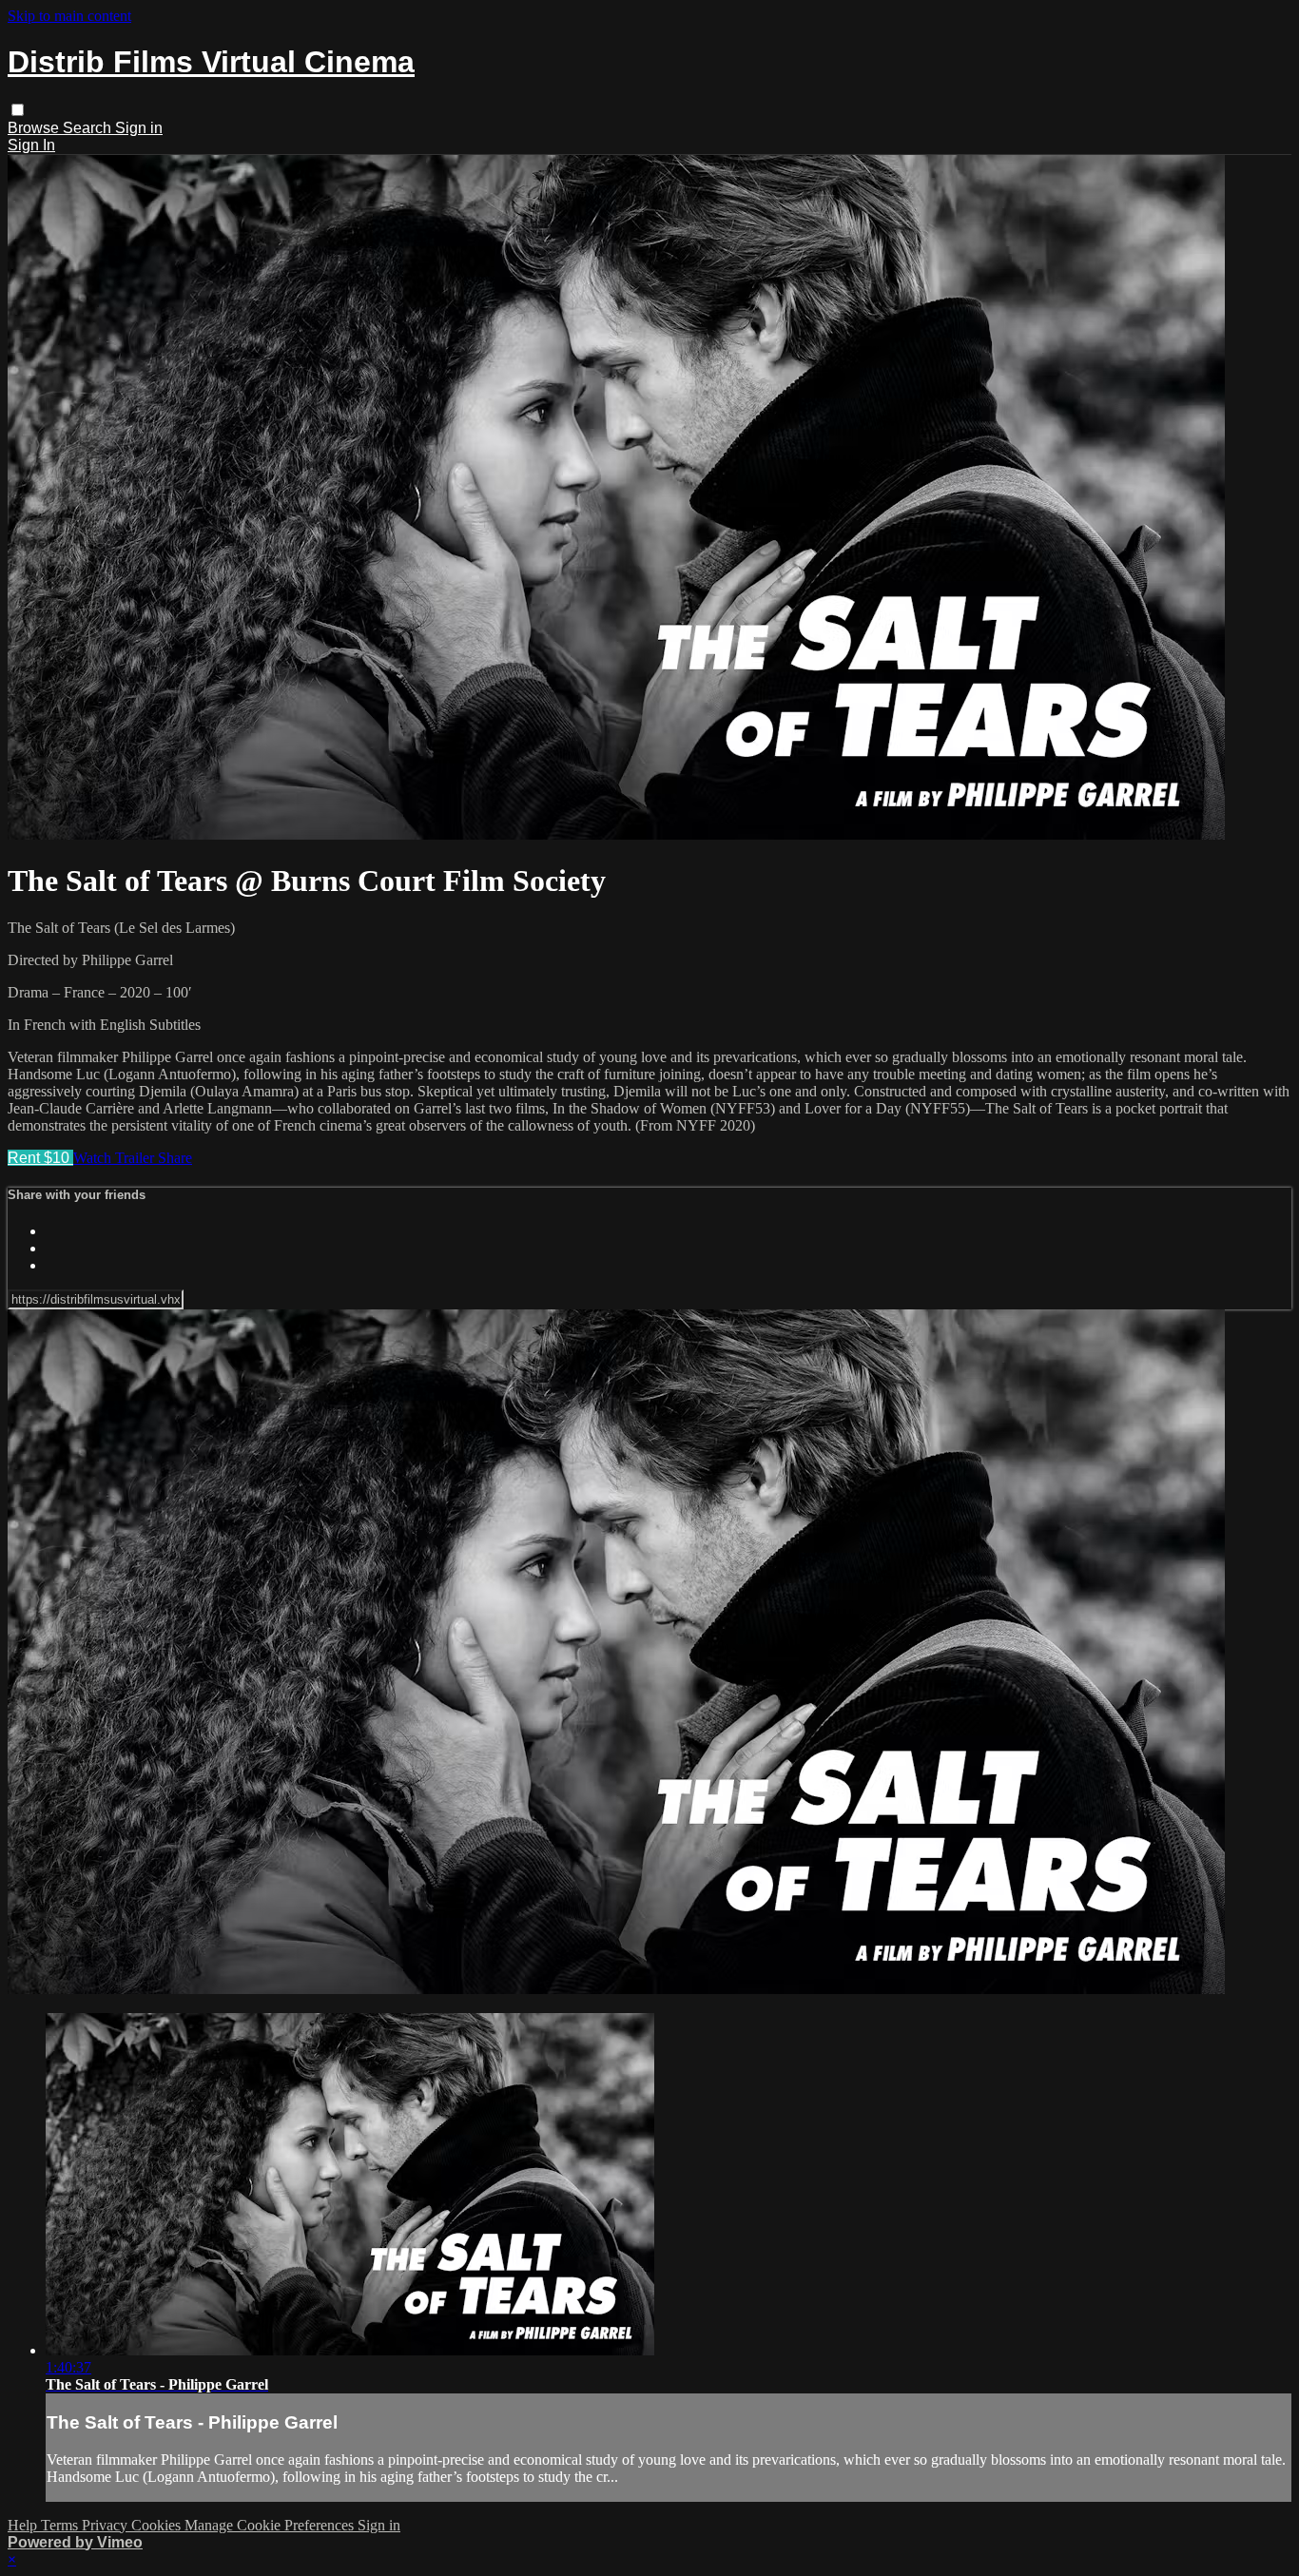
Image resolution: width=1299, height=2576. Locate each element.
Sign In (31, 145)
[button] (18, 110)
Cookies (158, 2525)
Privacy (107, 2525)
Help (24, 2525)
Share (175, 1158)
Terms (61, 2525)
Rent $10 (40, 1158)
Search (89, 128)
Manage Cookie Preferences (271, 2525)
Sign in (139, 128)
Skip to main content (69, 16)
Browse (35, 128)
